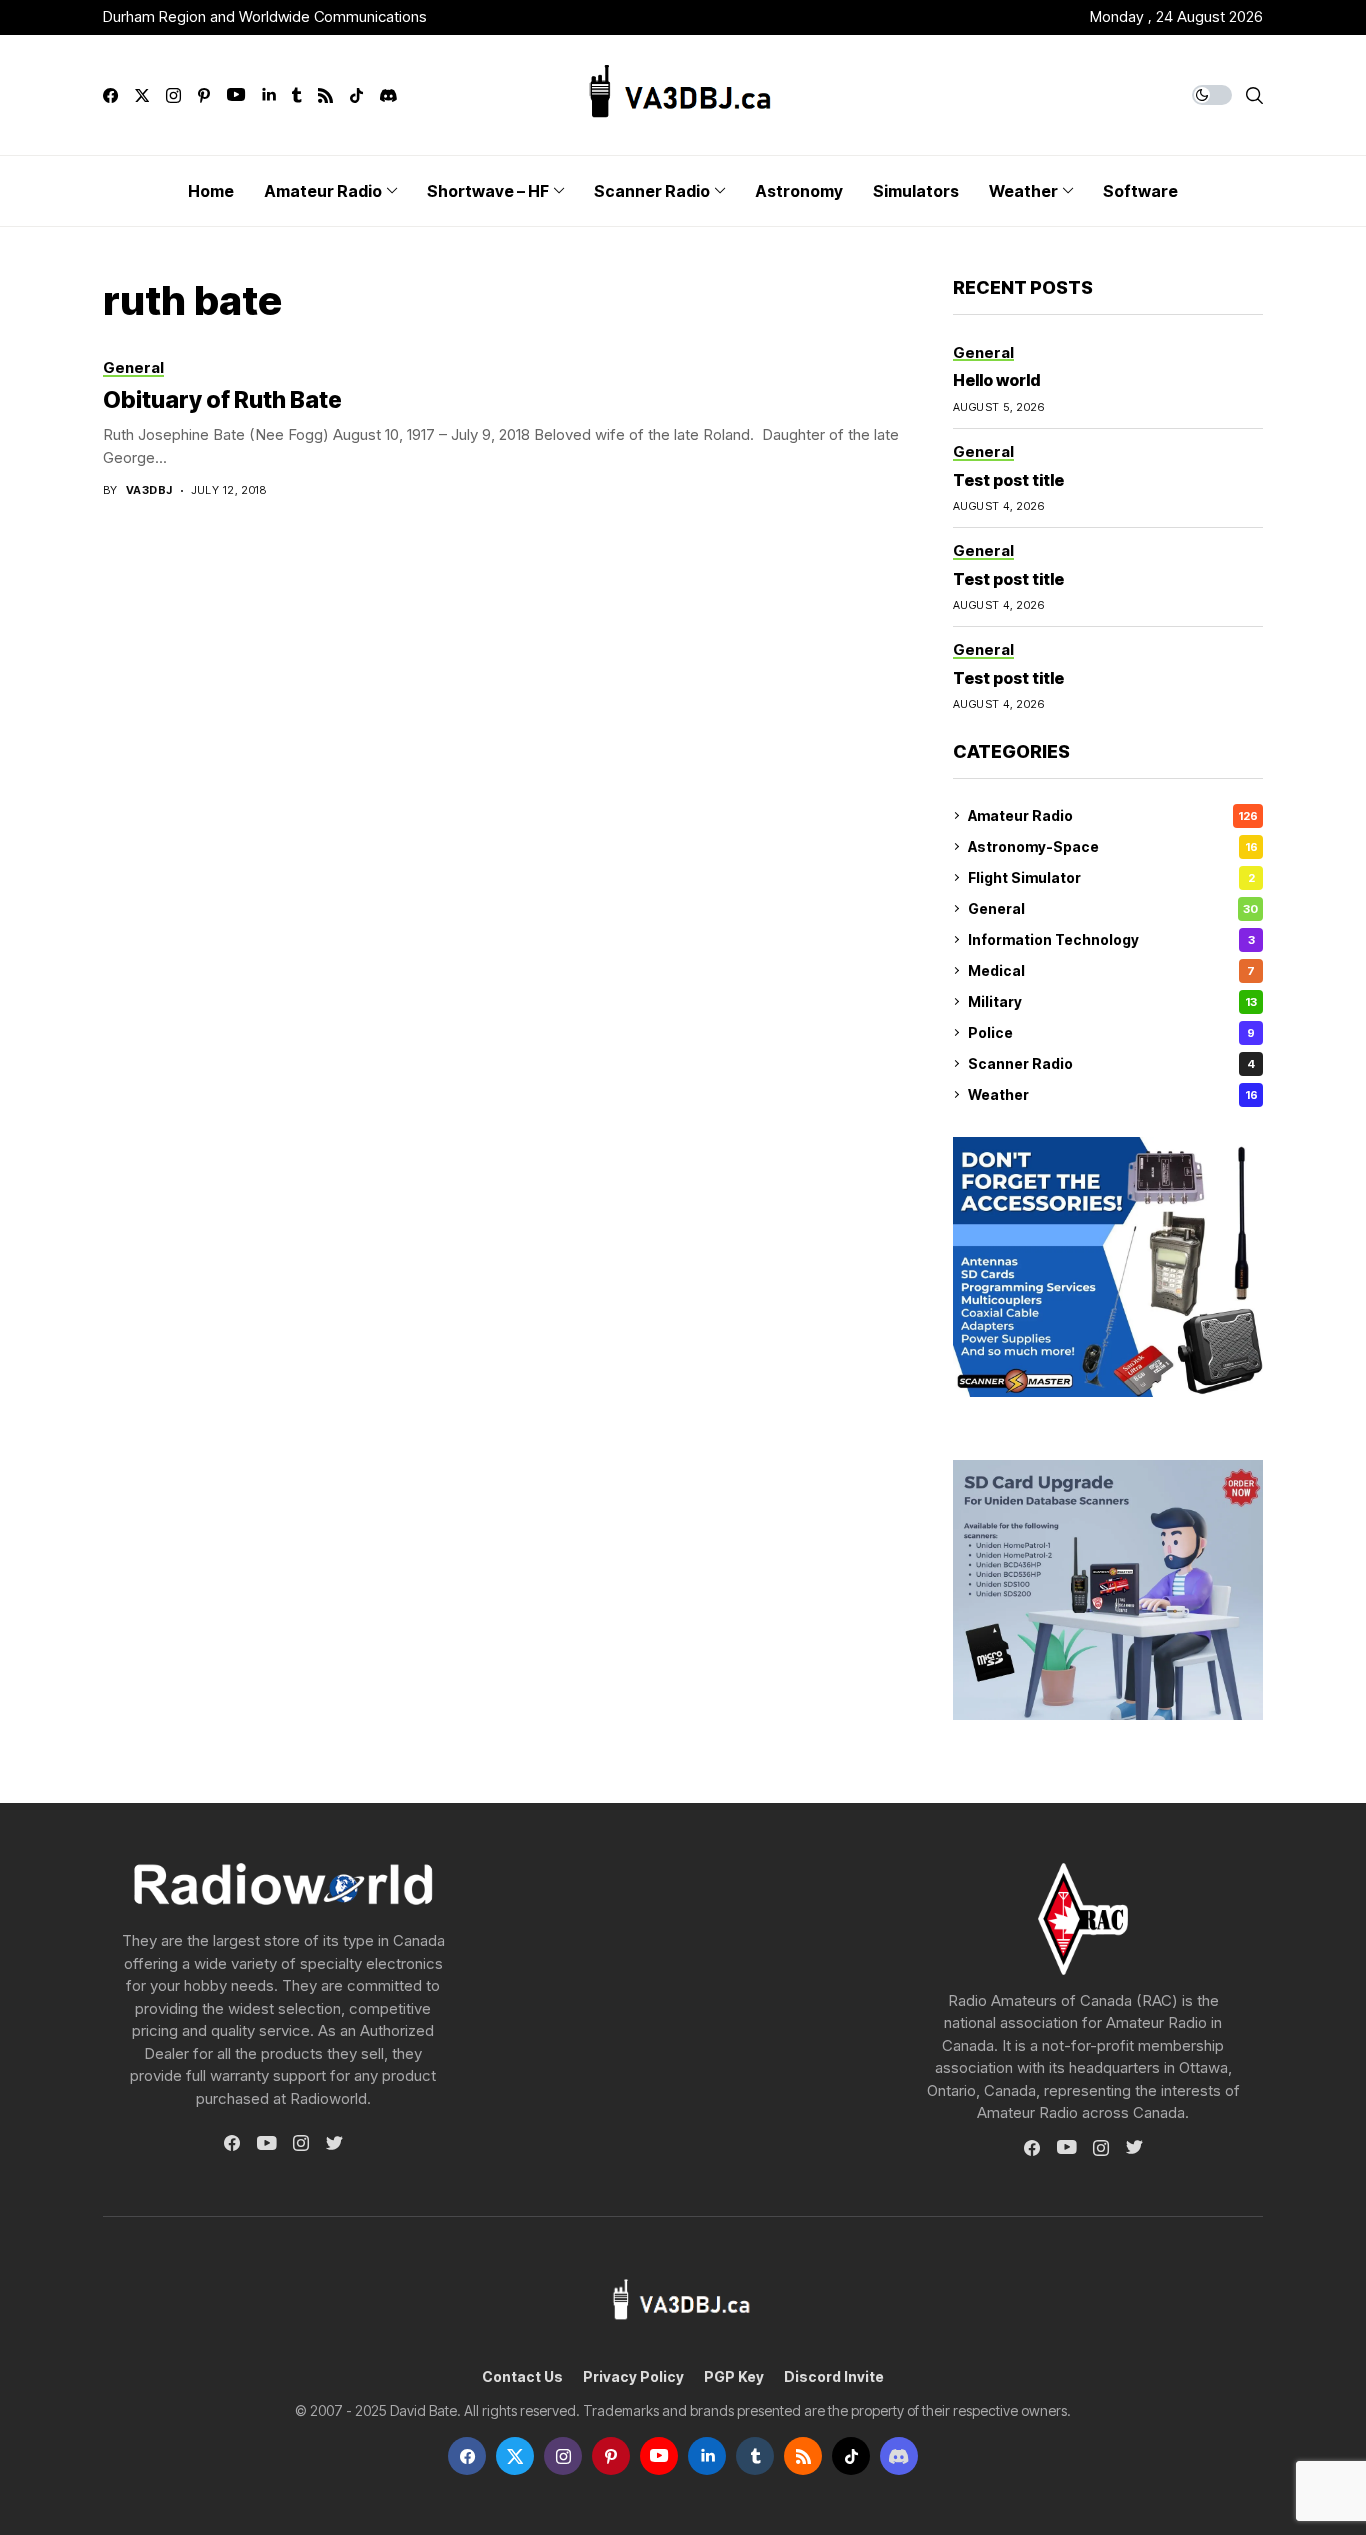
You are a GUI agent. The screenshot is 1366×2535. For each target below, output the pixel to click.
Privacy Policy (633, 2377)
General (1113, 908)
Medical (1111, 970)
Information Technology (1111, 939)
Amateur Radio (1113, 815)
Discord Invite (834, 2377)
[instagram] (173, 95)
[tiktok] (356, 95)
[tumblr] (296, 95)
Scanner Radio (1111, 1063)
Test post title (1008, 480)
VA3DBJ (149, 490)
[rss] (325, 95)
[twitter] (142, 95)
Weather (1113, 1094)
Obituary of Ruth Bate (222, 400)
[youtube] (236, 95)
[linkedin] (268, 95)
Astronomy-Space (1113, 846)
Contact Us (522, 2377)
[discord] (388, 95)
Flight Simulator (1111, 877)
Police (1111, 1032)
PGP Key (734, 2377)
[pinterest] (204, 95)
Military (1112, 1001)
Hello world (996, 380)
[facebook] (110, 95)
